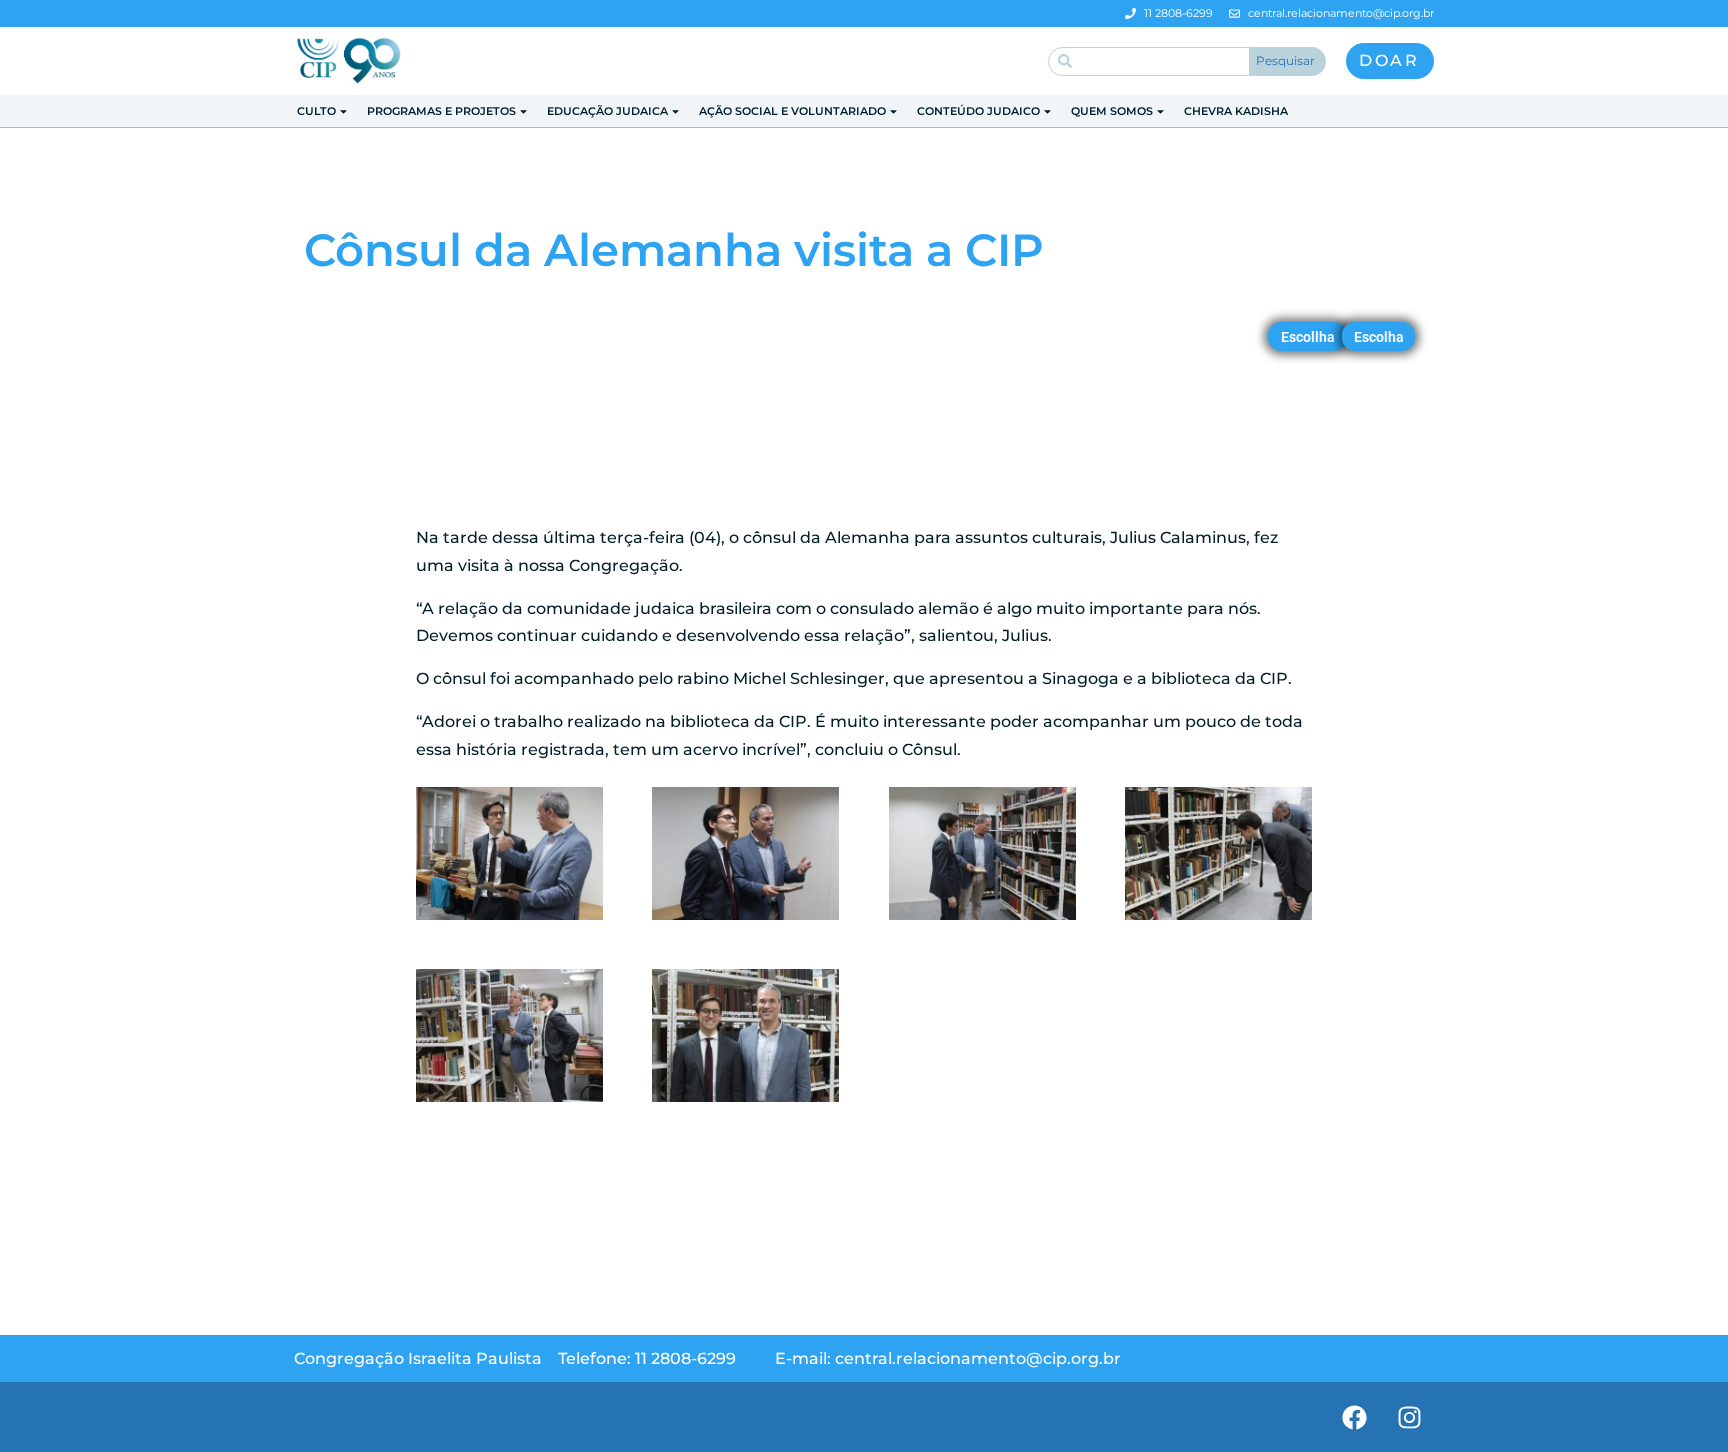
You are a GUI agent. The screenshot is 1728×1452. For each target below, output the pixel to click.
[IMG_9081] (509, 1101)
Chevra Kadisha (1236, 111)
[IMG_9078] (982, 919)
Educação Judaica (607, 111)
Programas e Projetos (441, 111)
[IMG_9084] (745, 1101)
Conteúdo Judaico (978, 111)
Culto (316, 111)
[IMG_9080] (1218, 919)
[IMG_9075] (509, 919)
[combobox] (1149, 61)
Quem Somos (1112, 111)
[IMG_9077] (745, 919)
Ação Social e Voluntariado (792, 111)
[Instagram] (1409, 1417)
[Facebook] (1354, 1417)
